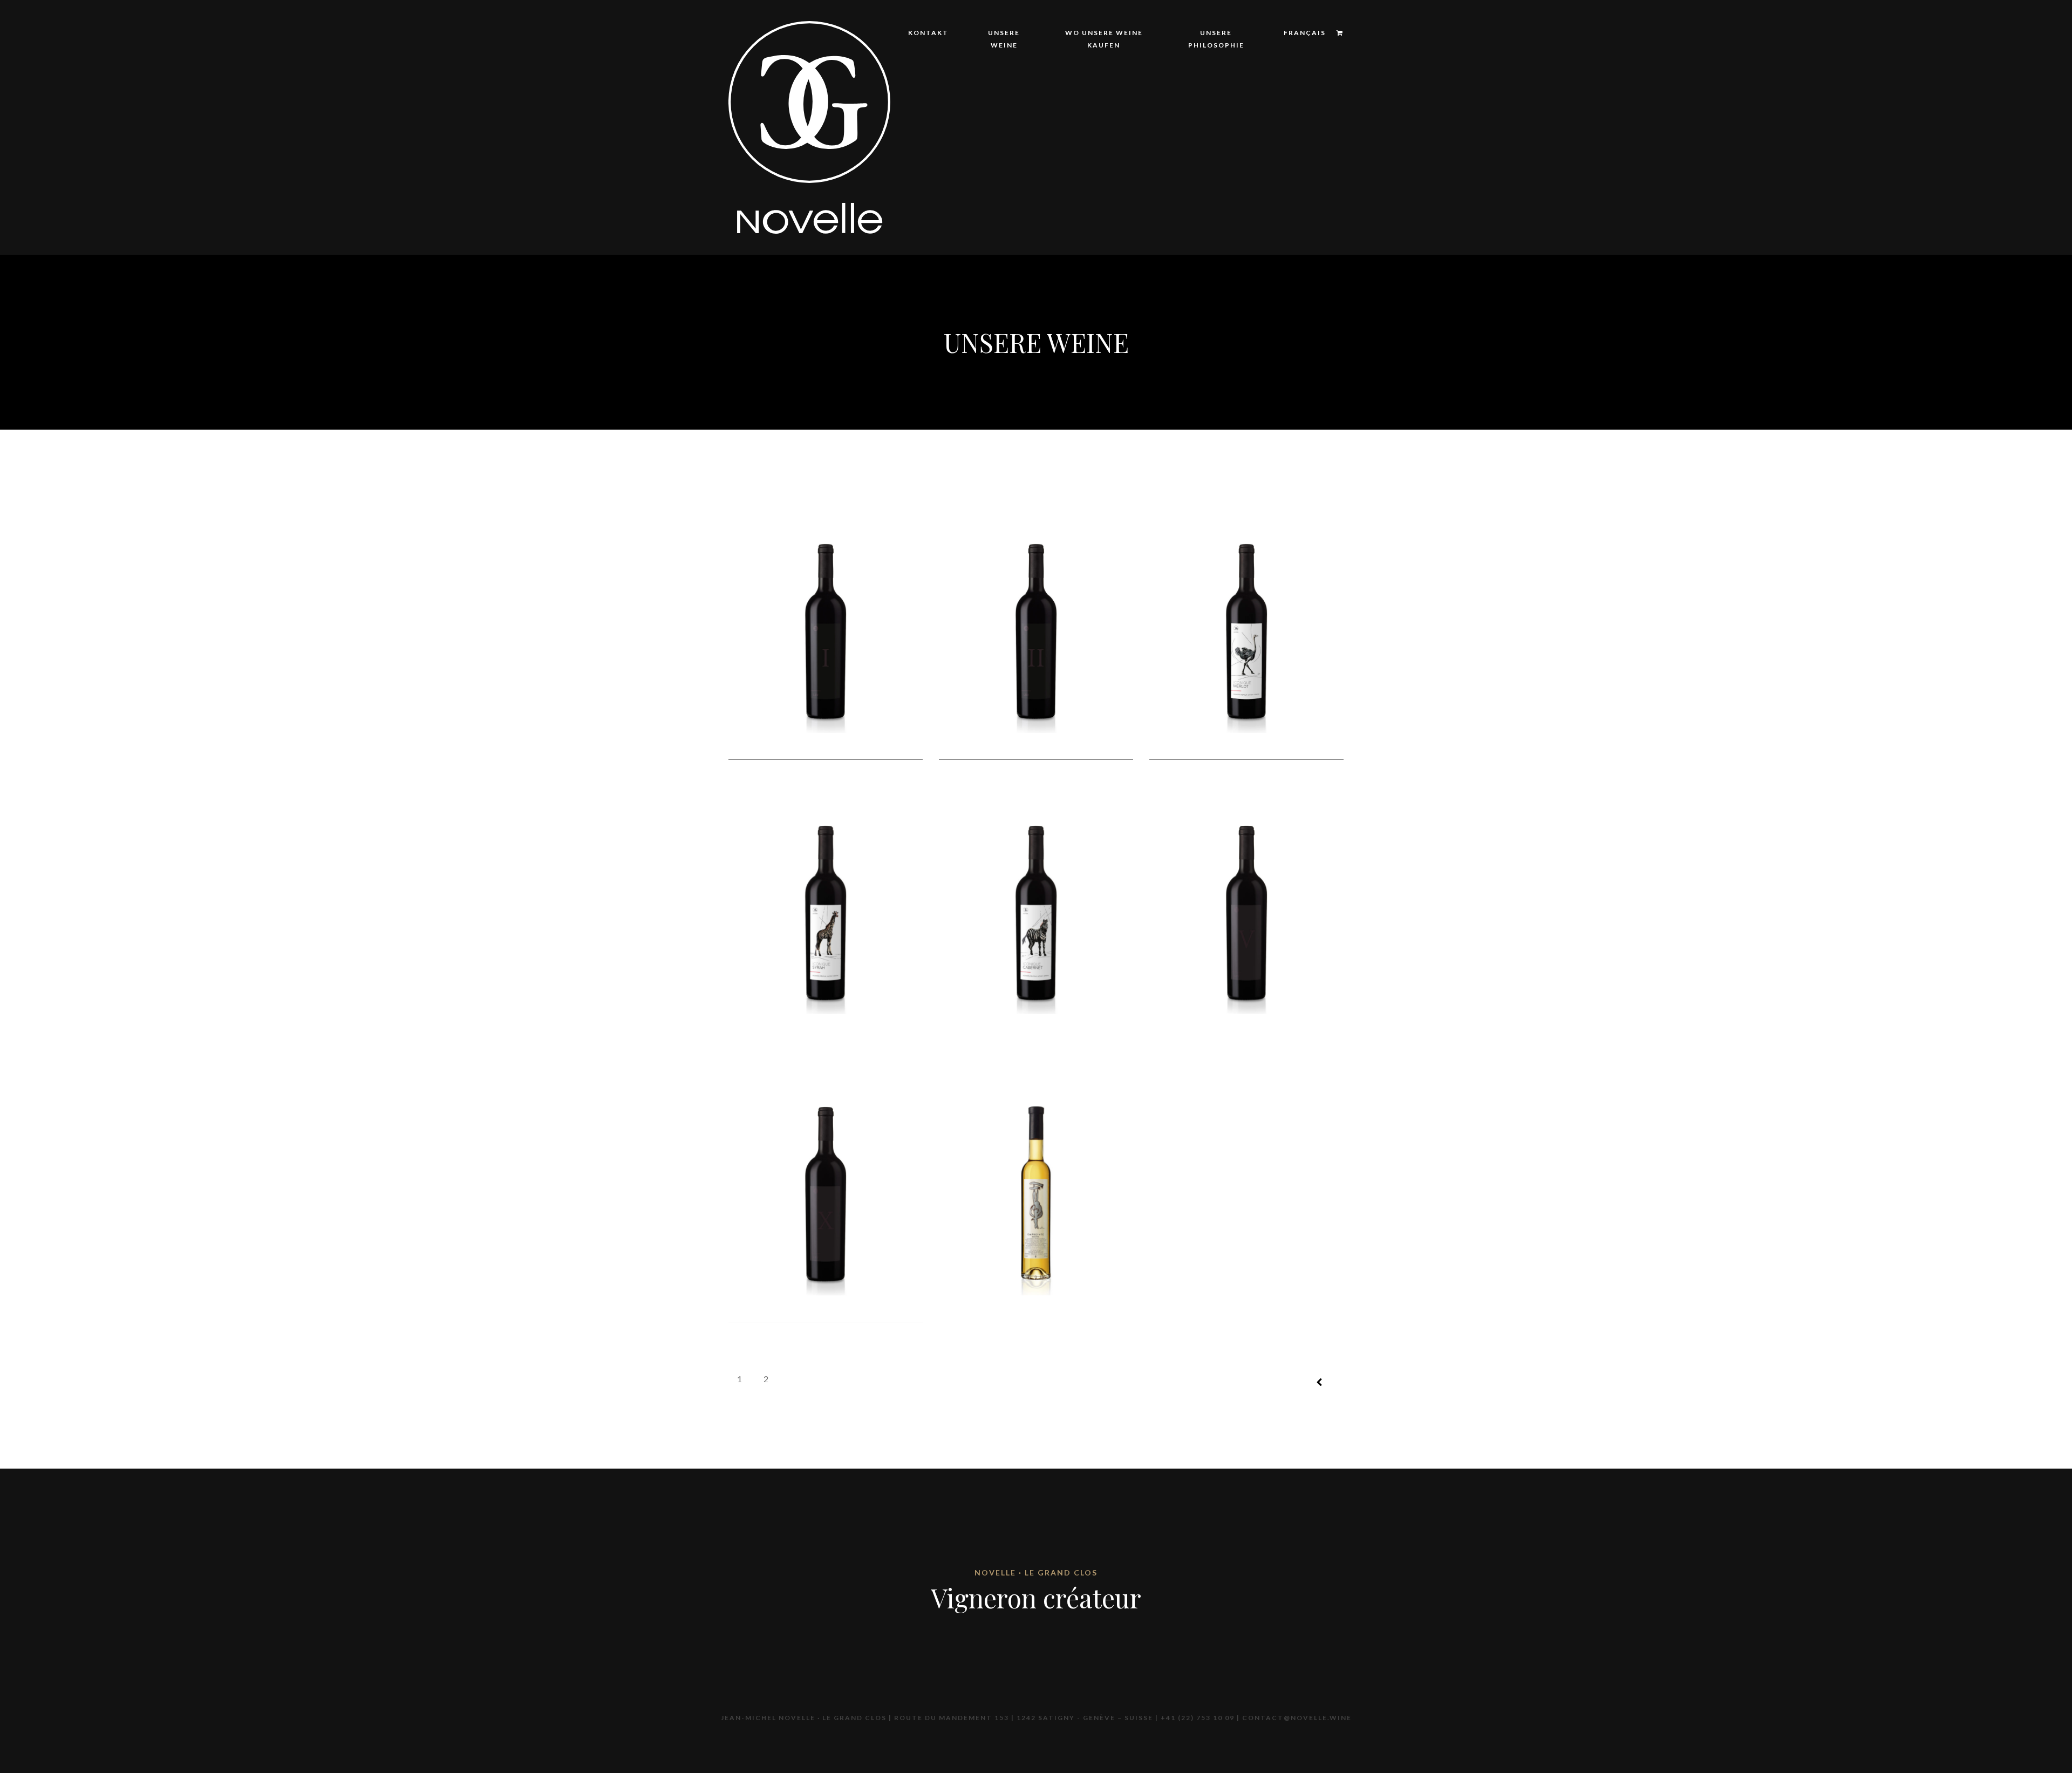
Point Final (1140, 183)
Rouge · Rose (1143, 165)
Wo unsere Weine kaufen (1104, 39)
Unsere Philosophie (1216, 39)
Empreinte (1138, 147)
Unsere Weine (1004, 39)
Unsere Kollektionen (1017, 118)
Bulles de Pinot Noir (1160, 200)
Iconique (1136, 111)
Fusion (1130, 129)
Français (1305, 33)
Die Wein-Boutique (1106, 129)
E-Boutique (1090, 111)
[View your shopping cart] (1335, 33)
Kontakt (928, 33)
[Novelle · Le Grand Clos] (809, 126)
